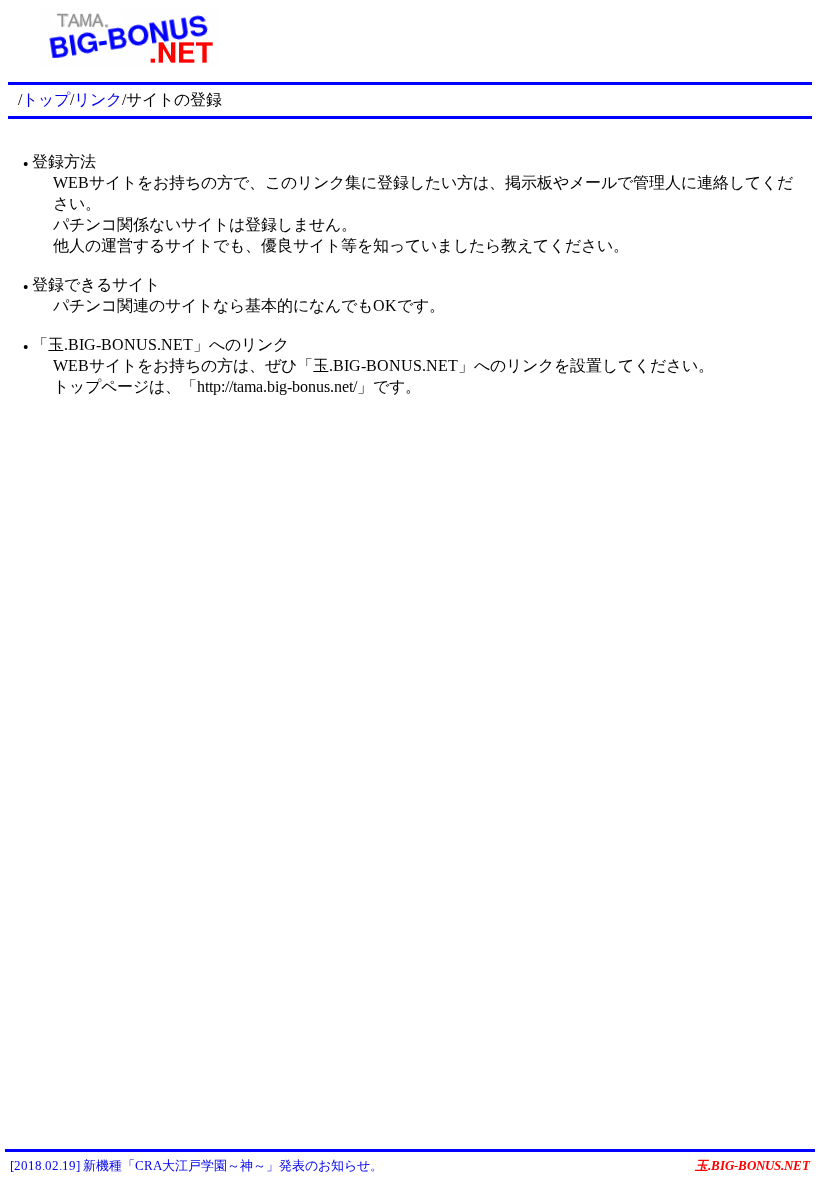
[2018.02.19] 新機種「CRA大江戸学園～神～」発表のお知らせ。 (196, 1165)
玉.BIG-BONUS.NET (752, 1165)
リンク (98, 99)
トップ (46, 99)
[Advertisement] (531, 38)
